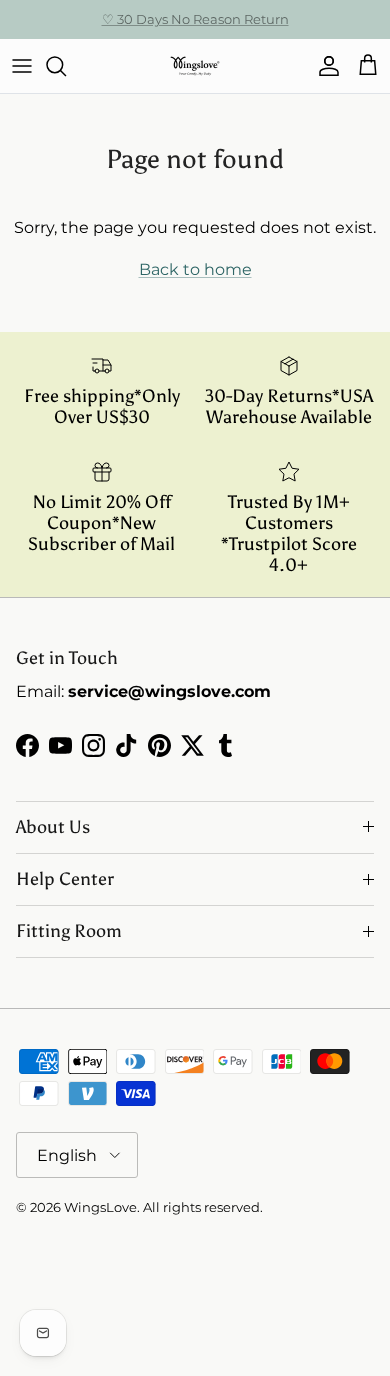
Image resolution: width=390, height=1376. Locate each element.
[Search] (66, 66)
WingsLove (100, 1207)
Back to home (195, 269)
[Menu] (22, 66)
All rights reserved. (203, 1207)
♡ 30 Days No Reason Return (195, 19)
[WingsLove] (195, 66)
